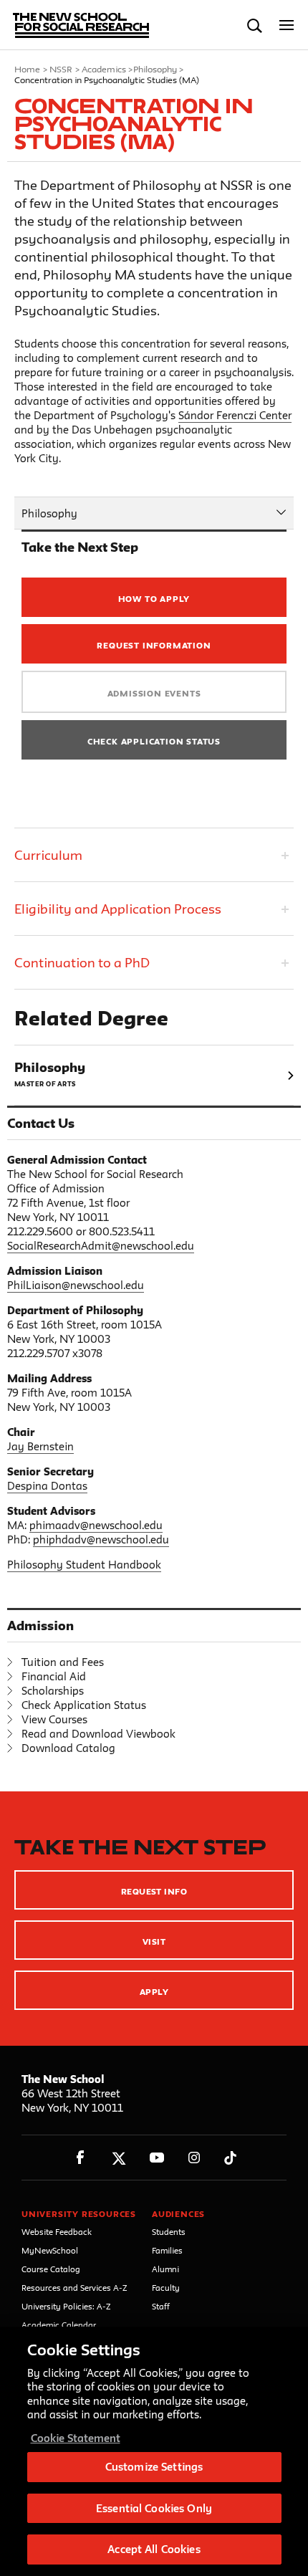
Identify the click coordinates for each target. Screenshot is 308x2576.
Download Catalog (68, 1748)
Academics (104, 69)
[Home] (74, 25)
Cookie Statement (76, 2438)
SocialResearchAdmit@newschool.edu (101, 1246)
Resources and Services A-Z (74, 2288)
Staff (161, 2306)
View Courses (54, 1719)
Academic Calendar (59, 2325)
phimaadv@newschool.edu (96, 1525)
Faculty (166, 2288)
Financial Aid (54, 1676)
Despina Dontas (47, 1486)
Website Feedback (57, 2232)
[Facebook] (81, 2158)
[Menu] (287, 25)
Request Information (154, 645)
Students (169, 2232)
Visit (154, 1941)
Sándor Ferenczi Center (235, 415)
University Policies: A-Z (66, 2306)
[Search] (255, 25)
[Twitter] (119, 2158)
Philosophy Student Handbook (84, 1565)
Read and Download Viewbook (98, 1734)
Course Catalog (51, 2269)
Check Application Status (154, 741)
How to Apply (154, 599)
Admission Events (154, 693)
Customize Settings (154, 2467)
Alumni (165, 2269)
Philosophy (155, 69)
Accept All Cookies (154, 2549)
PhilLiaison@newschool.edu (76, 1285)
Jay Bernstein (40, 1446)
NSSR (61, 69)
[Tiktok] (230, 2158)
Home (27, 69)
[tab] (154, 854)
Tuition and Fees (63, 1662)
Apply (154, 1992)
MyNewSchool (50, 2250)
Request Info (154, 1891)
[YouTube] (157, 2158)
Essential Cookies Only (154, 2508)
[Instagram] (194, 2158)
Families (167, 2250)
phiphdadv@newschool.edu (101, 1540)
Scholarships (53, 1691)
